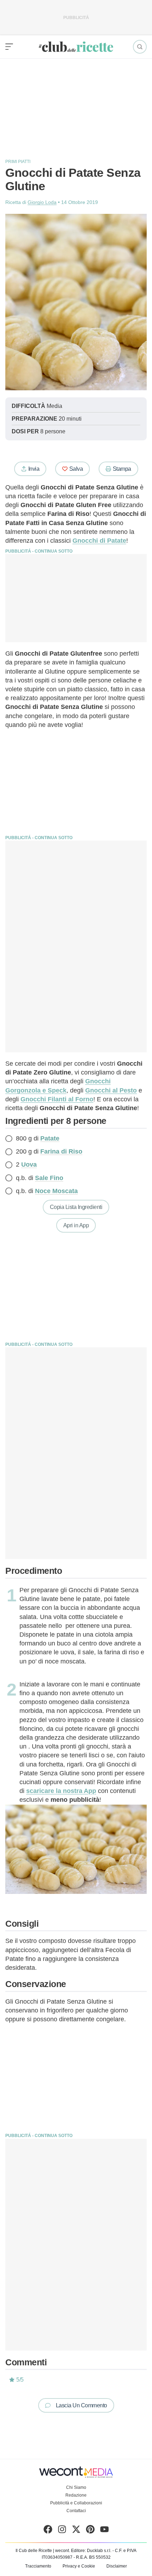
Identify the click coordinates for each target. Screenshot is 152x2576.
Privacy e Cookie (79, 2566)
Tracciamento (38, 2566)
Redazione (76, 2495)
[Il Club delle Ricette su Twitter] (76, 2531)
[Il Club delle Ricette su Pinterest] (90, 2531)
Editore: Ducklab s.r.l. (91, 2551)
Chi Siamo (76, 2487)
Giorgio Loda (42, 202)
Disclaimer (117, 2566)
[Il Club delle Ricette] (76, 47)
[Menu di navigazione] (9, 47)
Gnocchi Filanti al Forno (57, 1099)
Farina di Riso (61, 1151)
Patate (50, 1138)
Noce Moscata (56, 1191)
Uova (29, 1164)
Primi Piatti (18, 162)
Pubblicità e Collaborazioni (76, 2503)
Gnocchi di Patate (99, 541)
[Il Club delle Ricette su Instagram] (62, 2531)
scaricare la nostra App (61, 1791)
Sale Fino (49, 1178)
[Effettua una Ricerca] (140, 47)
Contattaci (76, 2511)
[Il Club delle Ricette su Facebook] (48, 2531)
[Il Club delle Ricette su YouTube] (104, 2531)
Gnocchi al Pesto (111, 1090)
